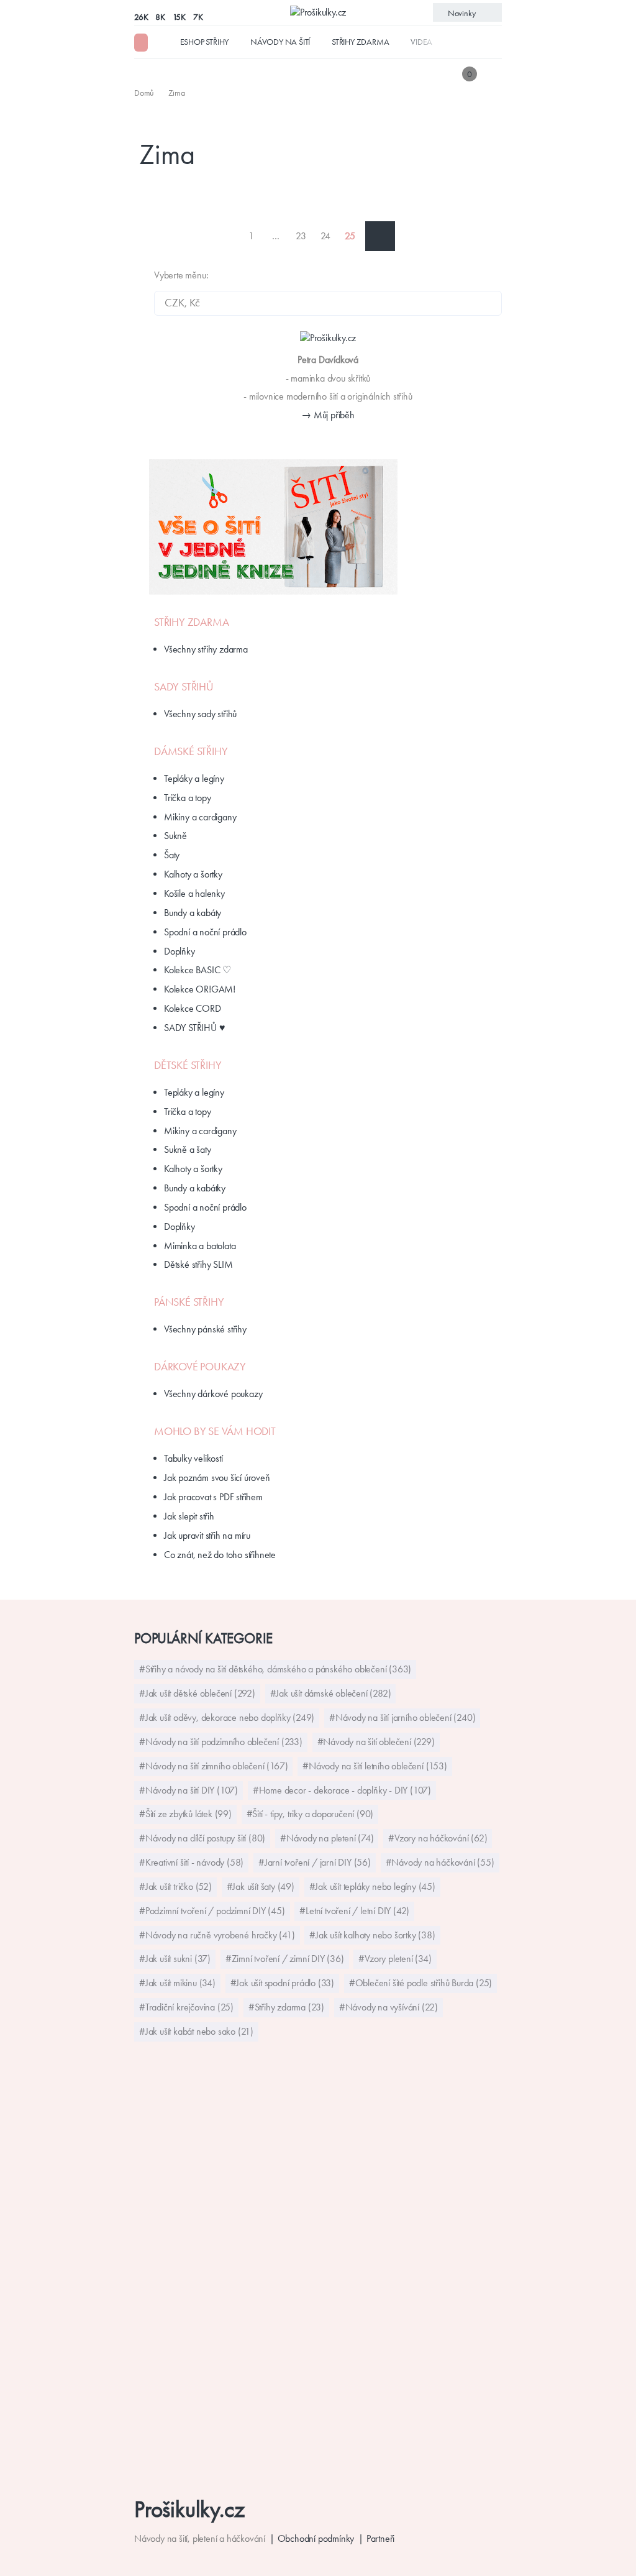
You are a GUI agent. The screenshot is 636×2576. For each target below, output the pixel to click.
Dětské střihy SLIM (198, 1264)
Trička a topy (187, 798)
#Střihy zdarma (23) (286, 2007)
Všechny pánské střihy (205, 1329)
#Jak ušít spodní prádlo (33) (282, 1983)
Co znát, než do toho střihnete (220, 1555)
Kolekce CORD (193, 1008)
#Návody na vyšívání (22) (388, 2007)
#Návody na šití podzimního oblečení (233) (221, 1742)
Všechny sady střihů (200, 714)
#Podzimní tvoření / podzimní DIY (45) (212, 1911)
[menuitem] (145, 93)
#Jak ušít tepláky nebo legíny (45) (372, 1886)
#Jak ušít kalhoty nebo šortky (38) (372, 1935)
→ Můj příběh (328, 415)
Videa (421, 42)
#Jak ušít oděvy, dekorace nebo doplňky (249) (227, 1717)
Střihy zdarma (360, 42)
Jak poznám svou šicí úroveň (217, 1478)
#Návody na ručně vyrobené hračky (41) (217, 1935)
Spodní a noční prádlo (205, 932)
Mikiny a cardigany (200, 817)
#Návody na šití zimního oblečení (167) (213, 1766)
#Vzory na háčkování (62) (438, 1838)
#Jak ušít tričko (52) (175, 1886)
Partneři (380, 2538)
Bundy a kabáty (193, 913)
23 (301, 236)
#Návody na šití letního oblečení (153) (375, 1766)
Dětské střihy (188, 1065)
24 (326, 236)
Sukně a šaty (188, 1149)
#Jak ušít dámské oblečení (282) (331, 1693)
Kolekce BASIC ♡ (198, 970)
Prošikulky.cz (189, 2509)
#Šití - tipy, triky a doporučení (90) (310, 1814)
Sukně (175, 836)
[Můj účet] (493, 74)
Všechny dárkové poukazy (213, 1394)
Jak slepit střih (189, 1516)
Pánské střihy (189, 1302)
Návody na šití (280, 42)
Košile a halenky (194, 893)
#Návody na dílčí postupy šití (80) (202, 1838)
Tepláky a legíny (194, 778)
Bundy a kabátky (195, 1188)
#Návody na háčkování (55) (440, 1862)
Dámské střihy (191, 751)
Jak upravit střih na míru (207, 1535)
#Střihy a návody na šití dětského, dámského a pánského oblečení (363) (275, 1669)
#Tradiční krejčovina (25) (186, 2007)
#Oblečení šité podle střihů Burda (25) (420, 1983)
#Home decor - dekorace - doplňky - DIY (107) (342, 1790)
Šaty (172, 855)
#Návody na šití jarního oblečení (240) (402, 1717)
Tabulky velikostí (193, 1458)
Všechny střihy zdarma (206, 649)
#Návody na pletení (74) (327, 1838)
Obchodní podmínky (316, 2538)
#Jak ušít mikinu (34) (177, 1983)
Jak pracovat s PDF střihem (213, 1497)
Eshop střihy (205, 42)
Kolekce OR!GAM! (200, 989)
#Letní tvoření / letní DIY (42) (354, 1911)
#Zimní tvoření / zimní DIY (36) (285, 1959)
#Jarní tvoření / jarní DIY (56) (315, 1862)
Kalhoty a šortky (193, 874)
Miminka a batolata (200, 1246)
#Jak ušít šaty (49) (261, 1886)
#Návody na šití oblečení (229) (376, 1742)
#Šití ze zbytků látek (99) (185, 1814)
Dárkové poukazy (200, 1367)
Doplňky (179, 951)
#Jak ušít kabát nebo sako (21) (196, 2031)
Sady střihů (184, 687)
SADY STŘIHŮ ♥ (194, 1028)
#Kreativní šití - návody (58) (191, 1862)
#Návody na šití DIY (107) (189, 1790)
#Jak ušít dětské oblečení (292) (197, 1693)
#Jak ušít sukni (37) (175, 1959)
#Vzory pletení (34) (395, 1959)
